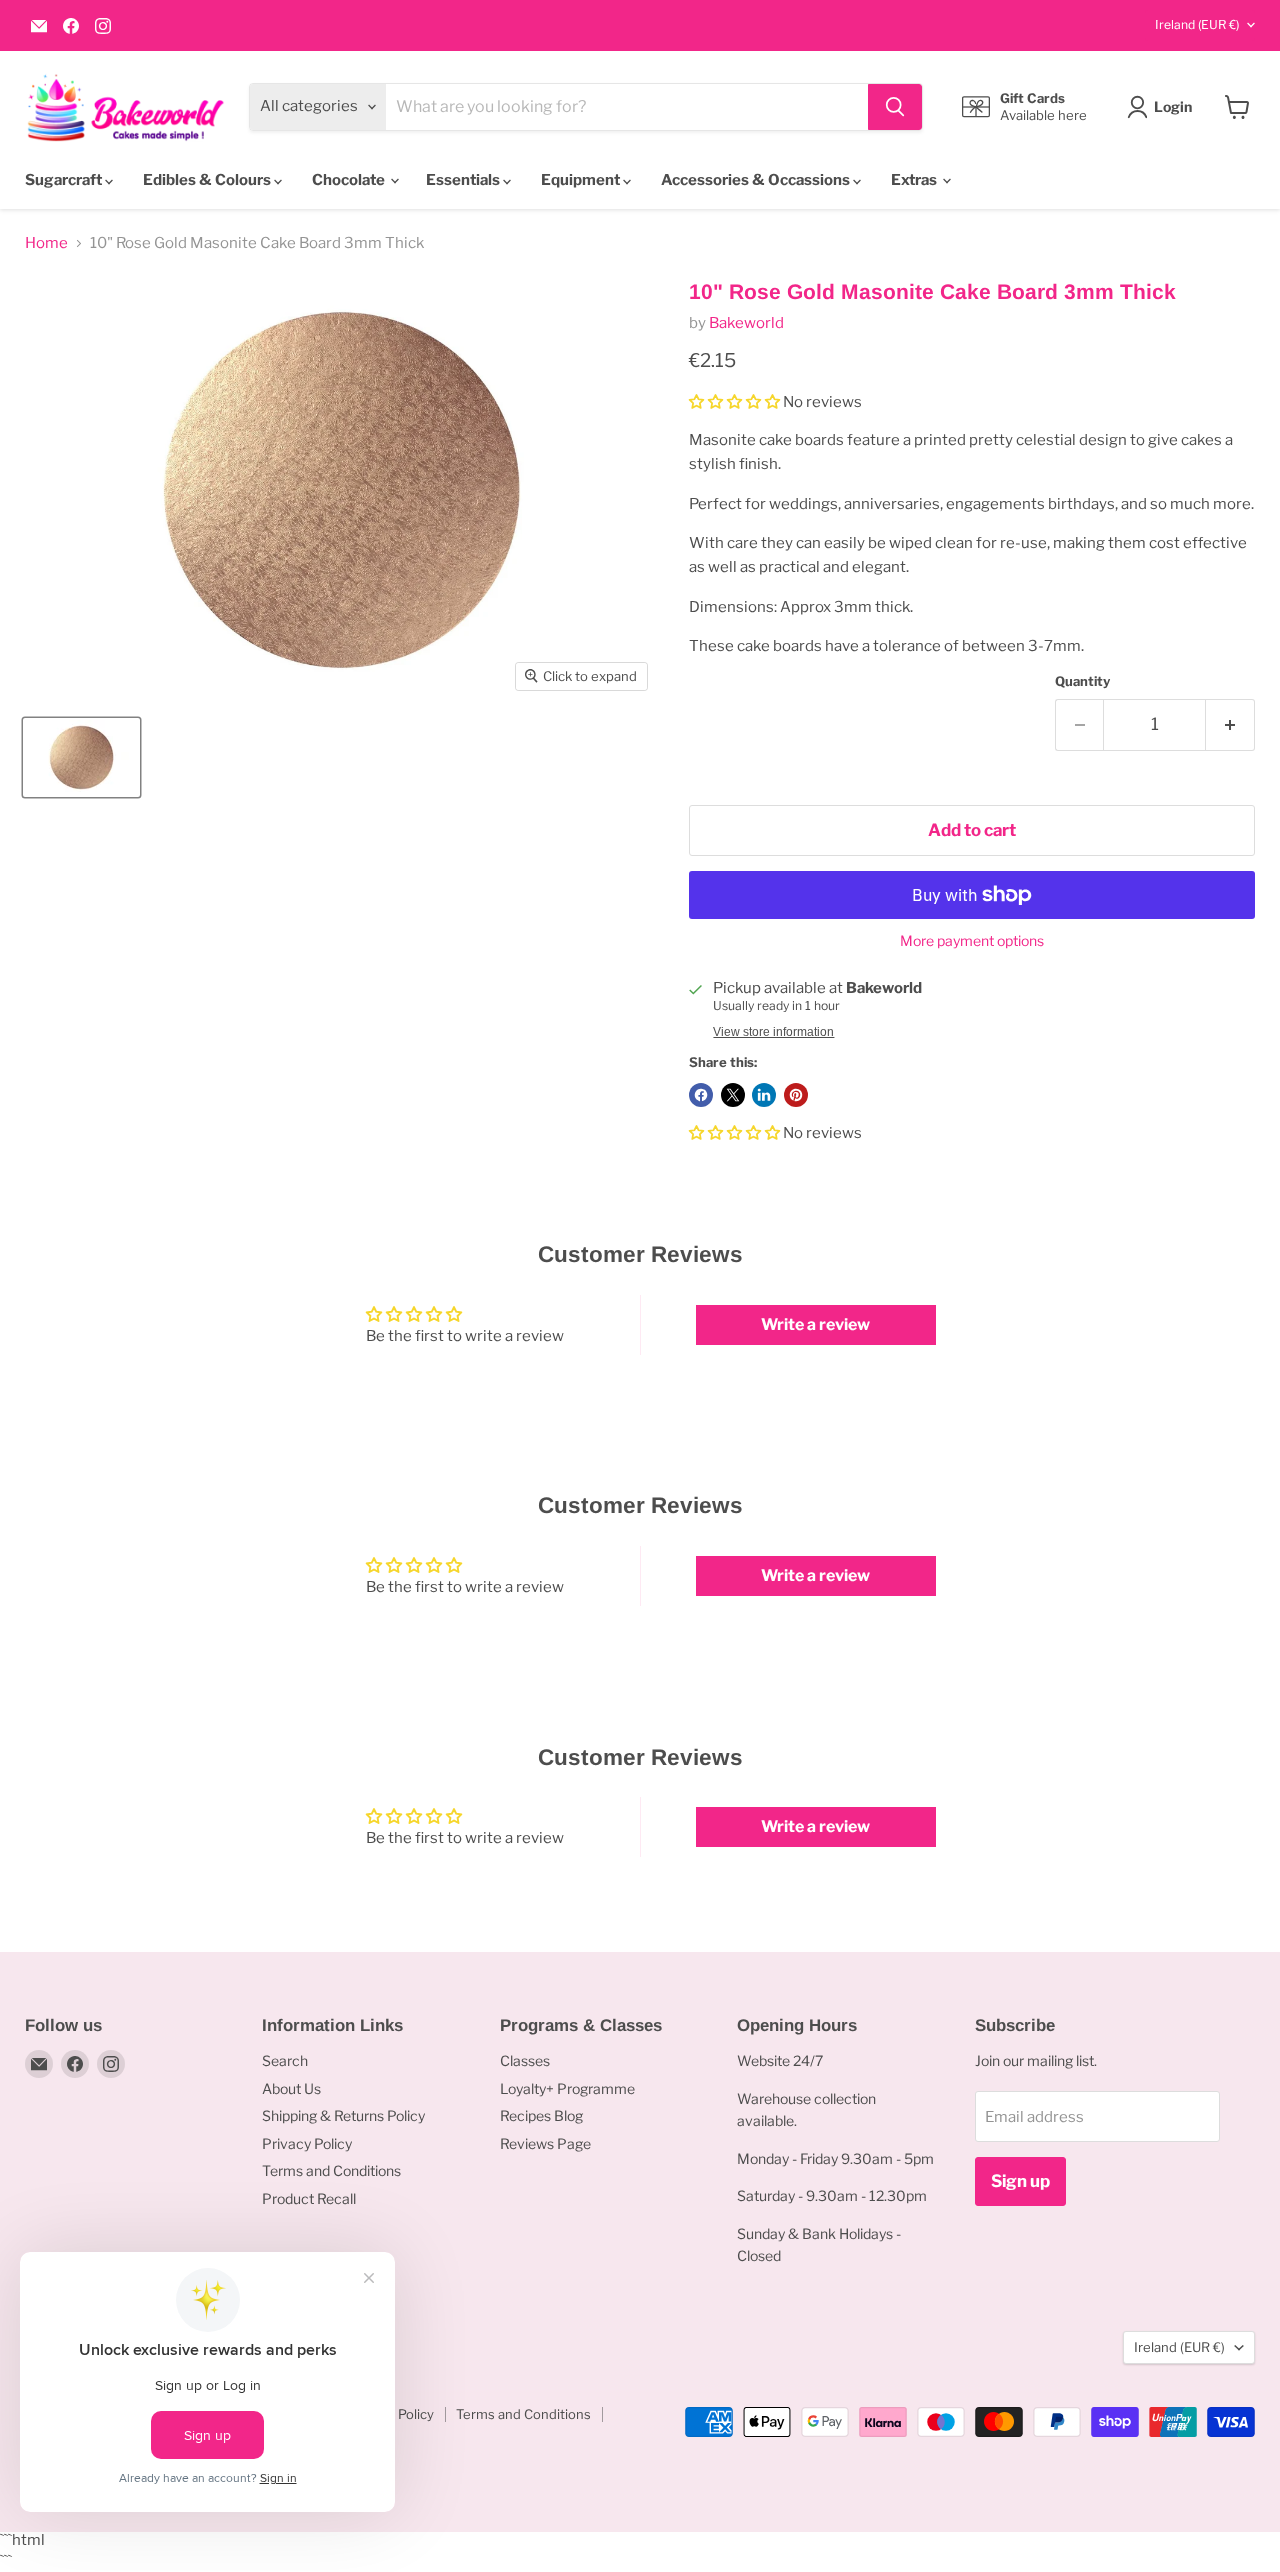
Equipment (582, 180)
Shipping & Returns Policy (343, 2115)
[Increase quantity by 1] (1230, 724)
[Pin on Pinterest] (796, 1095)
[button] (736, 402)
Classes (525, 2060)
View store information (773, 1032)
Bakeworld (746, 323)
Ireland (1197, 24)
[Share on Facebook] (701, 1095)
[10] (81, 757)
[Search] (895, 107)
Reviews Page (545, 2143)
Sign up (1020, 2181)
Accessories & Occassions (757, 180)
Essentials (464, 180)
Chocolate (350, 180)
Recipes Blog (541, 2115)
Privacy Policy (307, 2143)
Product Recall (309, 2198)
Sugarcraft (65, 180)
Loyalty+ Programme (567, 2088)
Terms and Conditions (331, 2170)
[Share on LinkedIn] (764, 1095)
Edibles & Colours (208, 180)
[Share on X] (733, 1095)
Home (46, 243)
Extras (915, 180)
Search (285, 2060)
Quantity (1082, 681)
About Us (291, 2088)
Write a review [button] (815, 1324)
